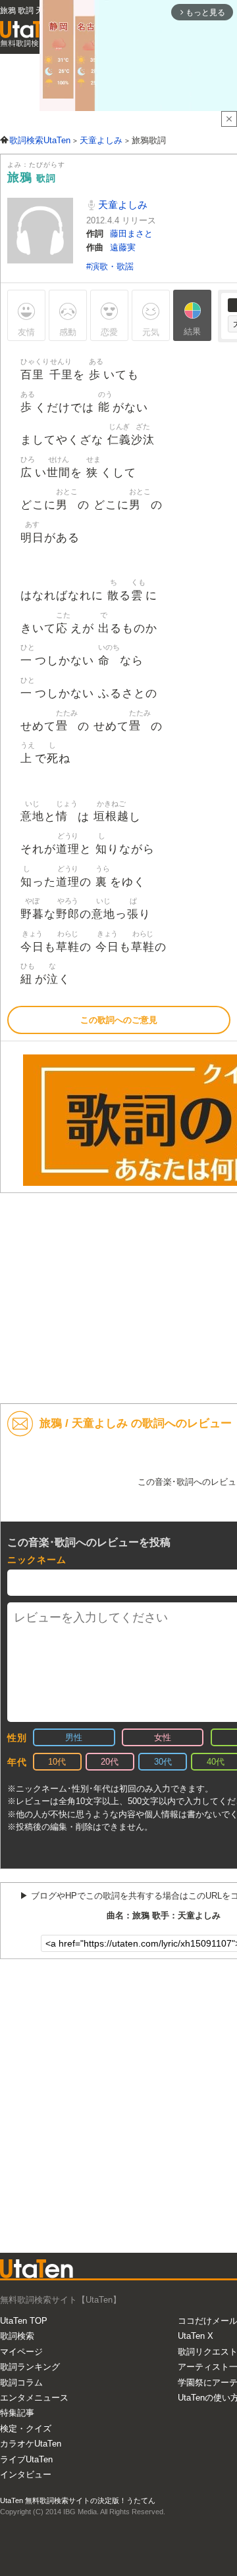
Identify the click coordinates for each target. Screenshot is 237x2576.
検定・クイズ (26, 2429)
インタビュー (26, 2474)
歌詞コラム (21, 2383)
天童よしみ (121, 205)
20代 (110, 1762)
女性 (163, 1737)
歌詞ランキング (30, 2367)
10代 (57, 1762)
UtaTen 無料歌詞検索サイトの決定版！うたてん (78, 2500)
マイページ (21, 2352)
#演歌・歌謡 (110, 266)
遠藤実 (123, 247)
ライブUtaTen (26, 2459)
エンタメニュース (34, 2398)
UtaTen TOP (24, 2321)
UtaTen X (196, 2336)
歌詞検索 (17, 2336)
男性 (74, 1737)
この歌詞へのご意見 (119, 1020)
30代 (163, 1762)
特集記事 (17, 2413)
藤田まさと (131, 234)
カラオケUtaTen (31, 2444)
